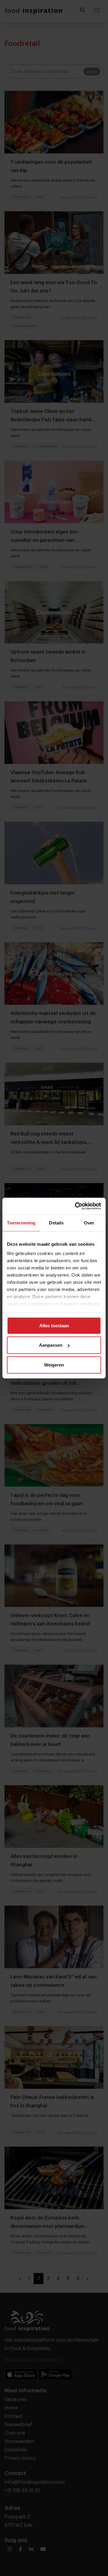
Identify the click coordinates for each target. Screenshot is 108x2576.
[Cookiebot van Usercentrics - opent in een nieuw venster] (76, 1206)
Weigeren (54, 1365)
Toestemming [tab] (21, 1223)
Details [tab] (56, 1223)
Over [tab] (89, 1223)
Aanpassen (51, 1345)
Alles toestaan (54, 1325)
